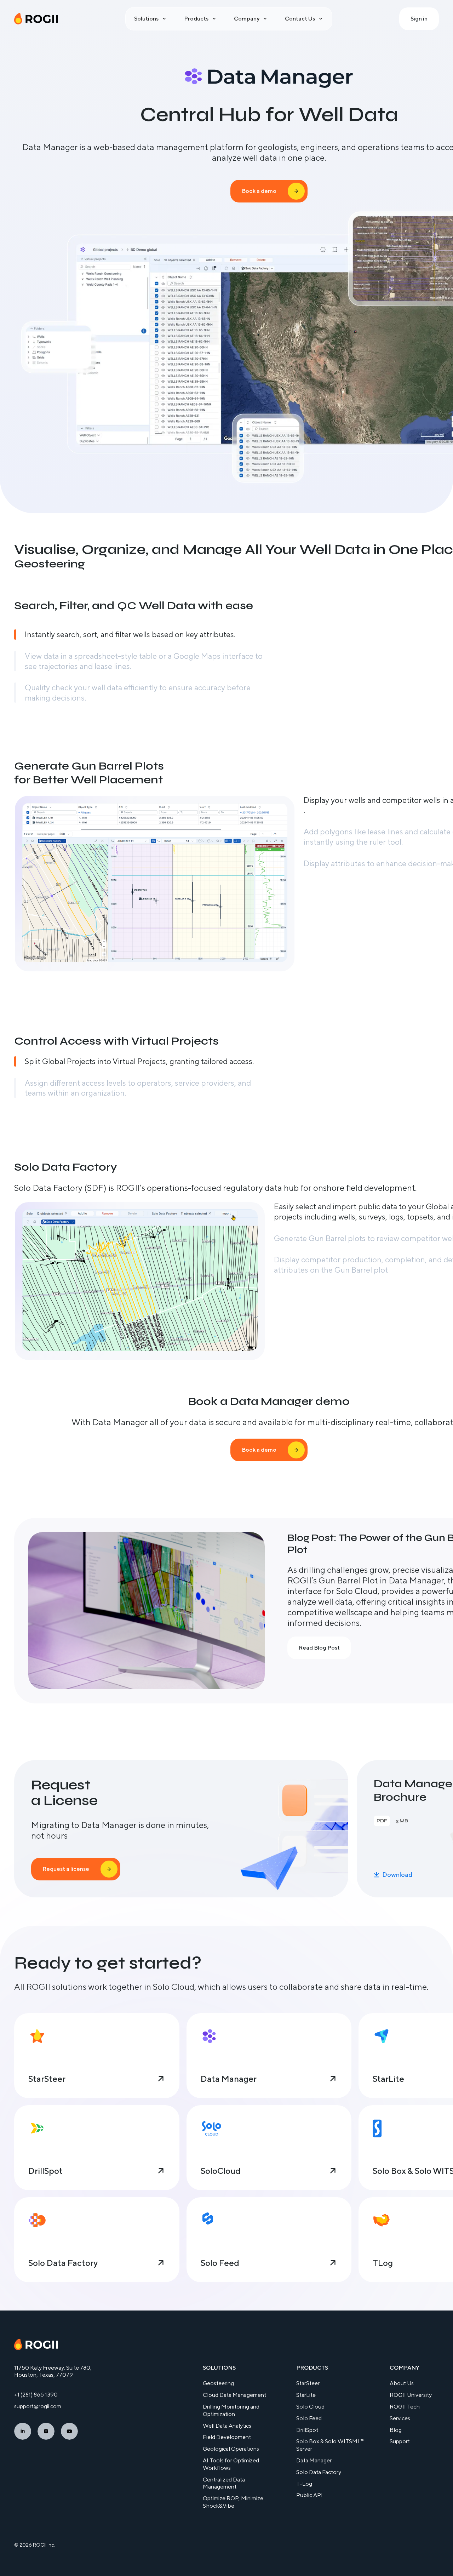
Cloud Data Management (234, 2395)
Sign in (419, 19)
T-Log (304, 2484)
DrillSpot (307, 2430)
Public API (309, 2495)
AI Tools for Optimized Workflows (231, 2464)
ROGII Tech (405, 2407)
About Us (402, 2383)
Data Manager (314, 2460)
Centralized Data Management (224, 2483)
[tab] (139, 635)
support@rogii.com (38, 2406)
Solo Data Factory (319, 2472)
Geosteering (218, 2383)
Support (400, 2441)
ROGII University (411, 2395)
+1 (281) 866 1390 (36, 2395)
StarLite (306, 2395)
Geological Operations (231, 2449)
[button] (151, 19)
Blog (396, 2430)
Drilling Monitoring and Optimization (231, 2410)
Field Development (227, 2437)
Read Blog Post (319, 1648)
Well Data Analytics (227, 2426)
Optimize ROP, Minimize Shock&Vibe (233, 2502)
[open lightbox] (155, 883)
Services (400, 2418)
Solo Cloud (310, 2407)
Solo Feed (309, 2418)
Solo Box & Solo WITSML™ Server (330, 2445)
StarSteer (308, 2383)
